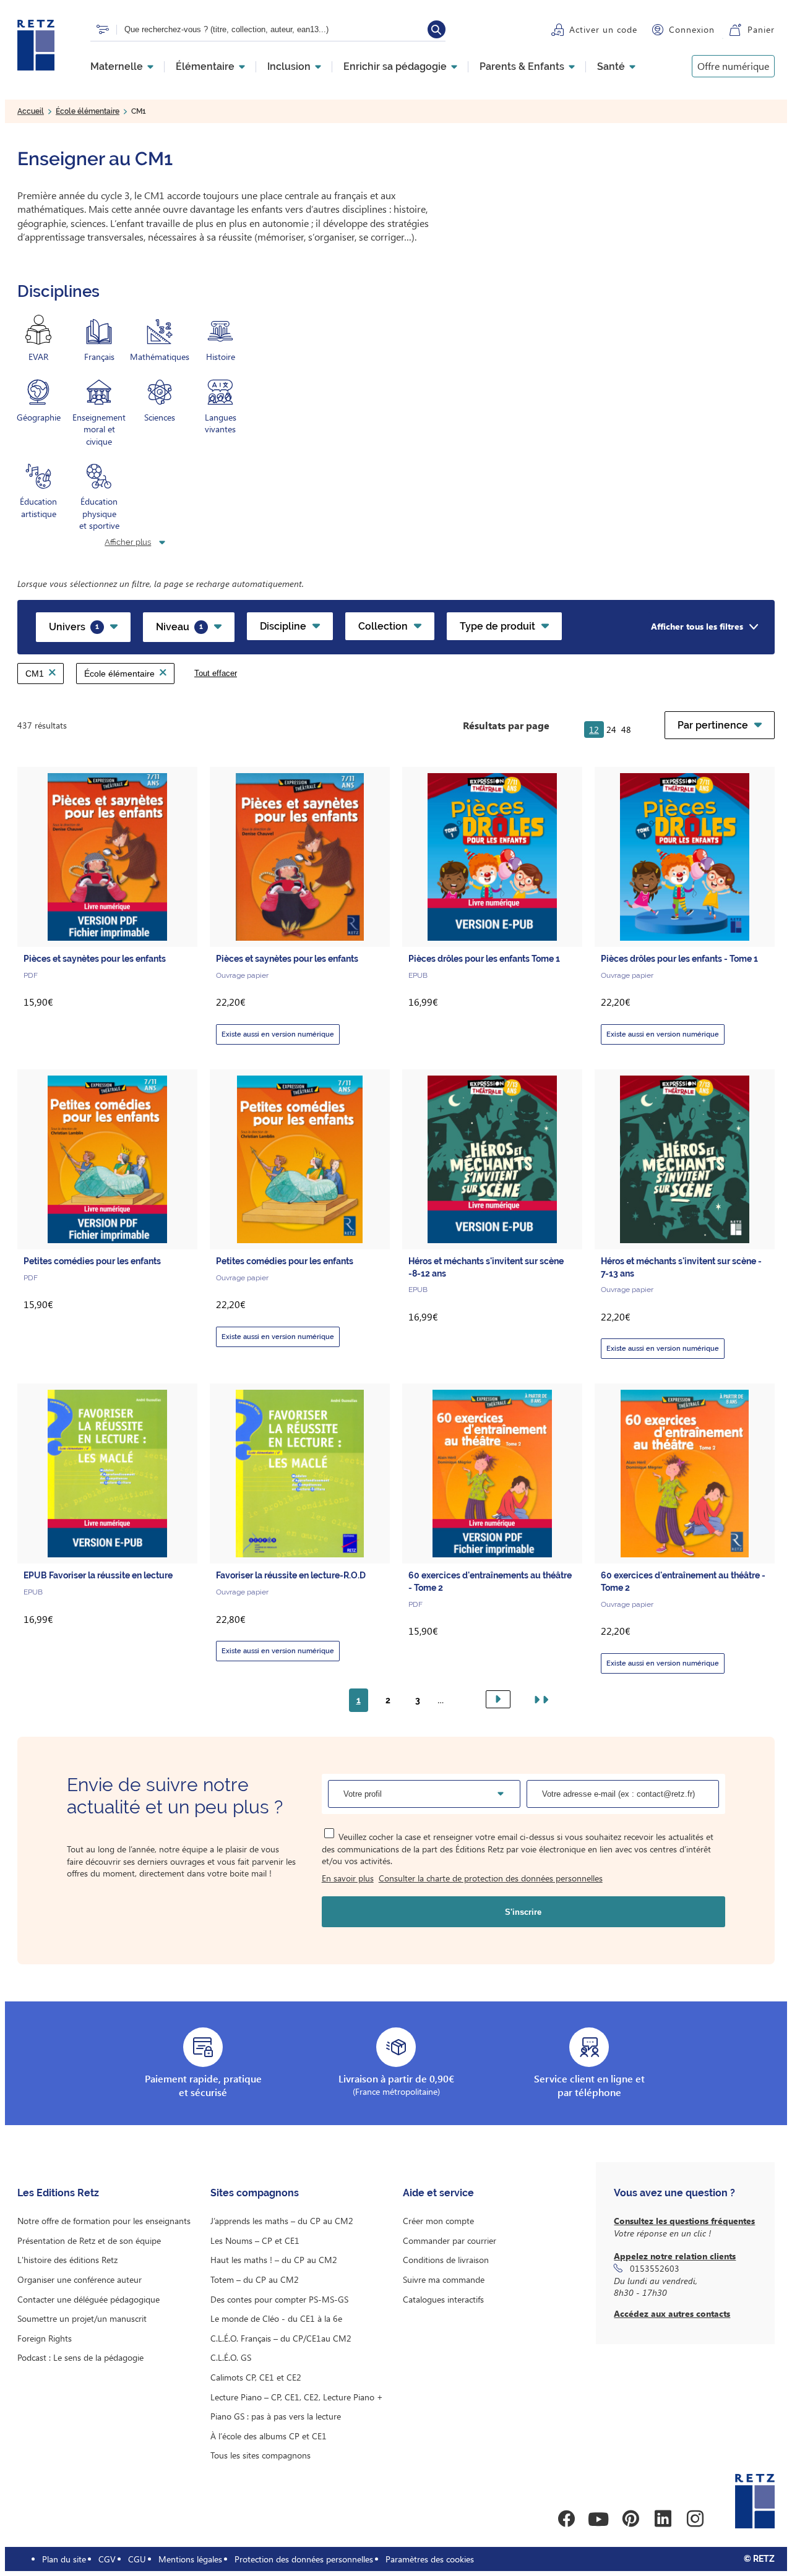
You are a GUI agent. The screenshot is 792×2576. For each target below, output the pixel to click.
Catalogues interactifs (443, 2299)
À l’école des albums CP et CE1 (269, 2436)
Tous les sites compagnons (260, 2455)
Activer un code (603, 29)
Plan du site (64, 2559)
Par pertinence (713, 725)
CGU (137, 2559)
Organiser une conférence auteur (80, 2279)
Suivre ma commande (444, 2279)
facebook (566, 2519)
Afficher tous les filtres (697, 626)
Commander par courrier (450, 2240)
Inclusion (289, 67)
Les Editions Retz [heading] (58, 2193)
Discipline (283, 626)
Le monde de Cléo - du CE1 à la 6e (276, 2318)
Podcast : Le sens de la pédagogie (80, 2357)
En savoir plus (348, 1878)
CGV (107, 2559)
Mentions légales (190, 2559)
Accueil (31, 111)
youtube (598, 2519)
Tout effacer (216, 673)
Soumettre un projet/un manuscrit (82, 2318)
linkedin (663, 2519)
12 (594, 730)
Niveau (179, 627)
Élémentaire (205, 67)
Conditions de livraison (446, 2260)
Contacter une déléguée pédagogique (88, 2299)
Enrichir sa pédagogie (395, 67)
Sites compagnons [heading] (255, 2193)
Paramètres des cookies (430, 2559)
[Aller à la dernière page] (539, 1700)
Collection (383, 626)
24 (611, 730)
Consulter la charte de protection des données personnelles (491, 1878)
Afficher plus (128, 542)
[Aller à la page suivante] (498, 1699)
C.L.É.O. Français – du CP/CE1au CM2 (281, 2338)
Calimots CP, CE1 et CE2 (256, 2377)
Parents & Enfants (522, 67)
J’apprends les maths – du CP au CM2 (282, 2221)
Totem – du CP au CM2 (255, 2279)
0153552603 (655, 2268)
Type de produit (497, 626)
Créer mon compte (438, 2221)
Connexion (692, 29)
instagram (695, 2519)
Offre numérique (733, 66)
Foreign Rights (45, 2338)
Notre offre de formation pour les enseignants (104, 2221)
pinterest (631, 2519)
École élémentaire (88, 111)
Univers (74, 627)
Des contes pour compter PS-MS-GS (279, 2299)
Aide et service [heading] (438, 2193)
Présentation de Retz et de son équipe (89, 2240)
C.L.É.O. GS (231, 2357)
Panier (761, 29)
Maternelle (117, 67)
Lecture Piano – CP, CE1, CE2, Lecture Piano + (297, 2397)
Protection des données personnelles (304, 2559)
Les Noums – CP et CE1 (255, 2240)
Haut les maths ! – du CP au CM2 (274, 2260)
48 (626, 730)
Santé (611, 67)
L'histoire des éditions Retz (67, 2260)
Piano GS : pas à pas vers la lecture (276, 2416)
